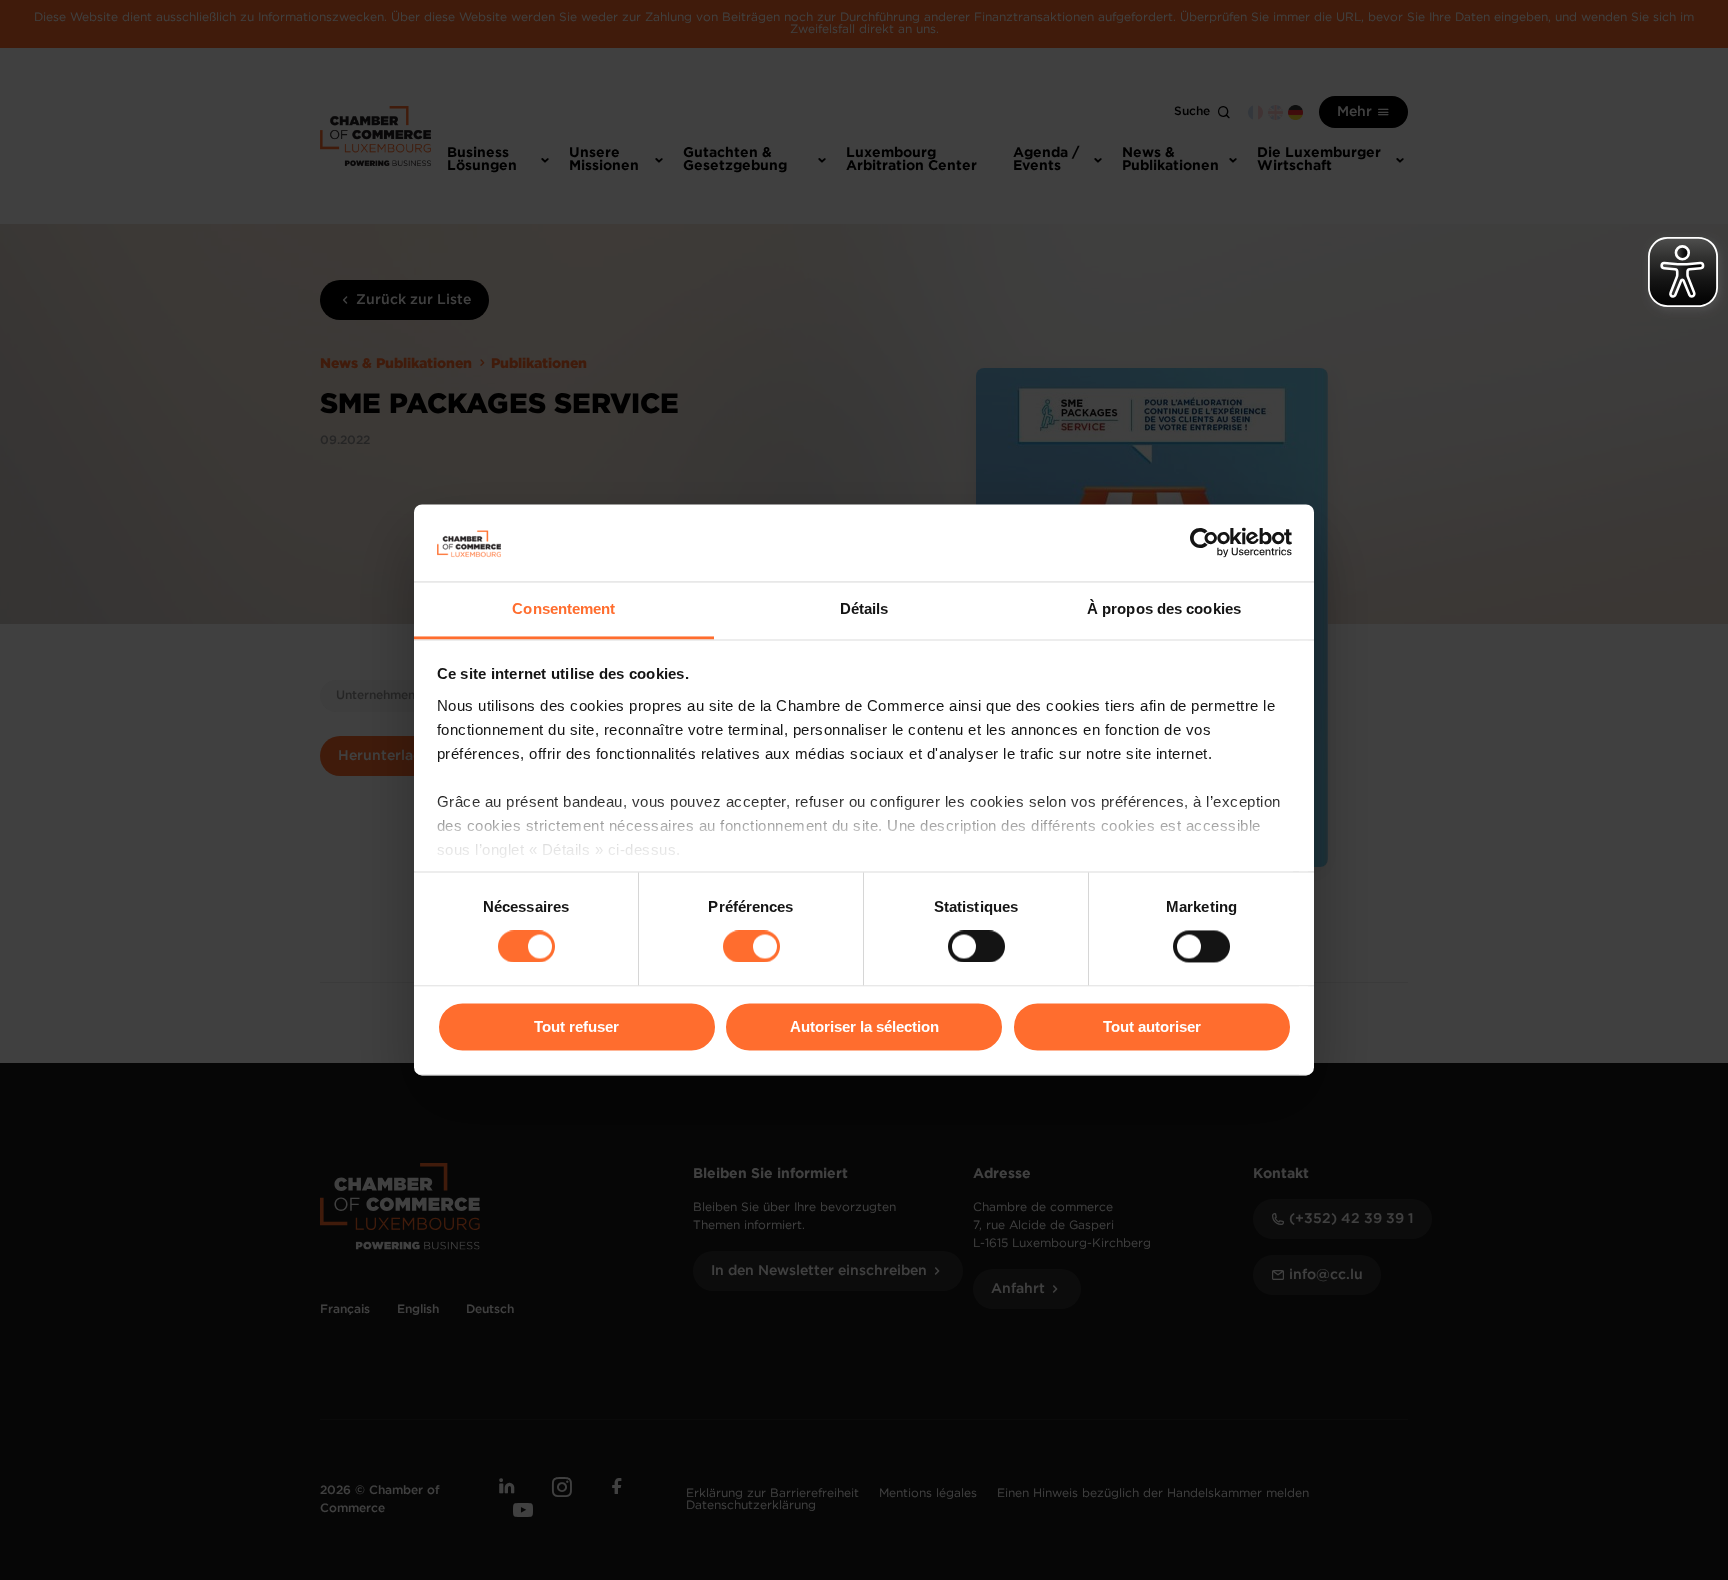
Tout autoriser (1152, 1026)
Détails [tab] (864, 608)
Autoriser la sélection (864, 1026)
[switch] (751, 947)
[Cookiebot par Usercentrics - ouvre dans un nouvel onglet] (1204, 543)
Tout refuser (576, 1026)
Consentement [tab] (563, 608)
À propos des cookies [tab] (1164, 608)
